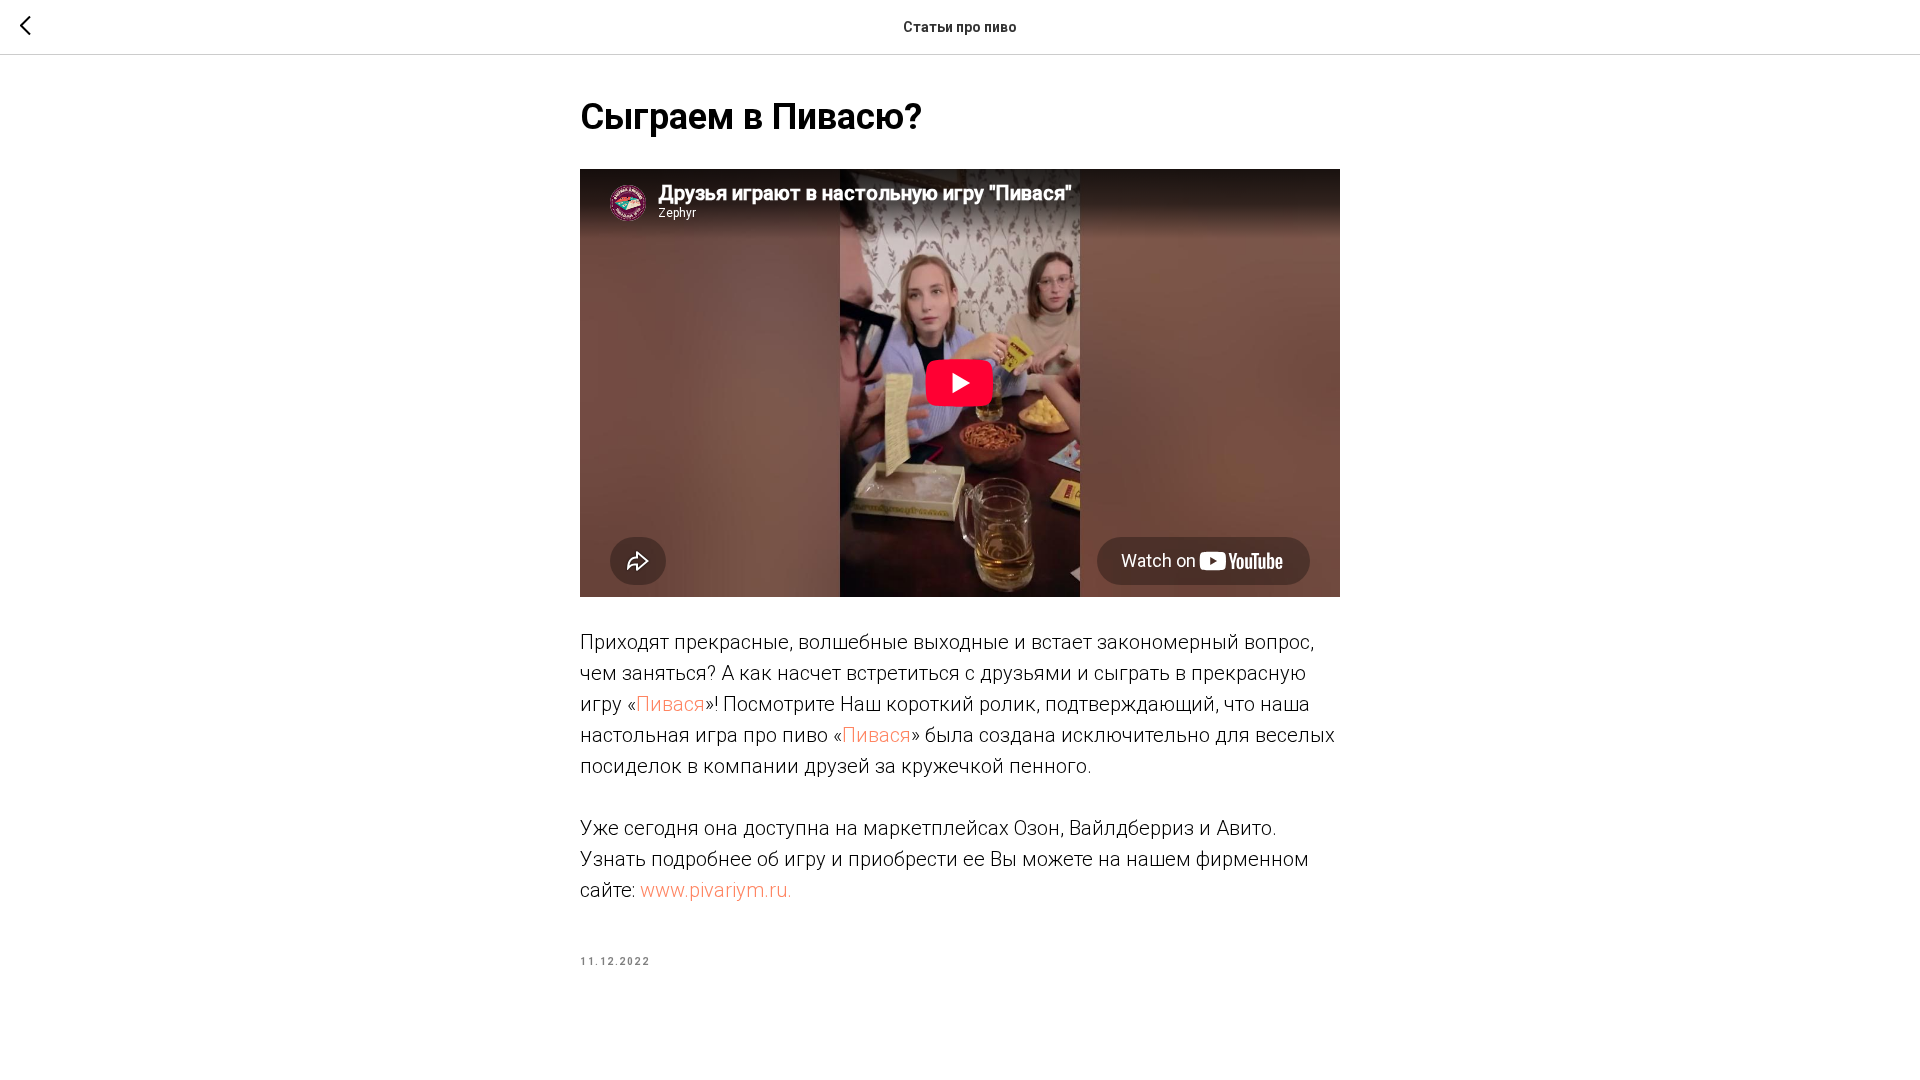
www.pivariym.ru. (716, 890)
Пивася (670, 704)
